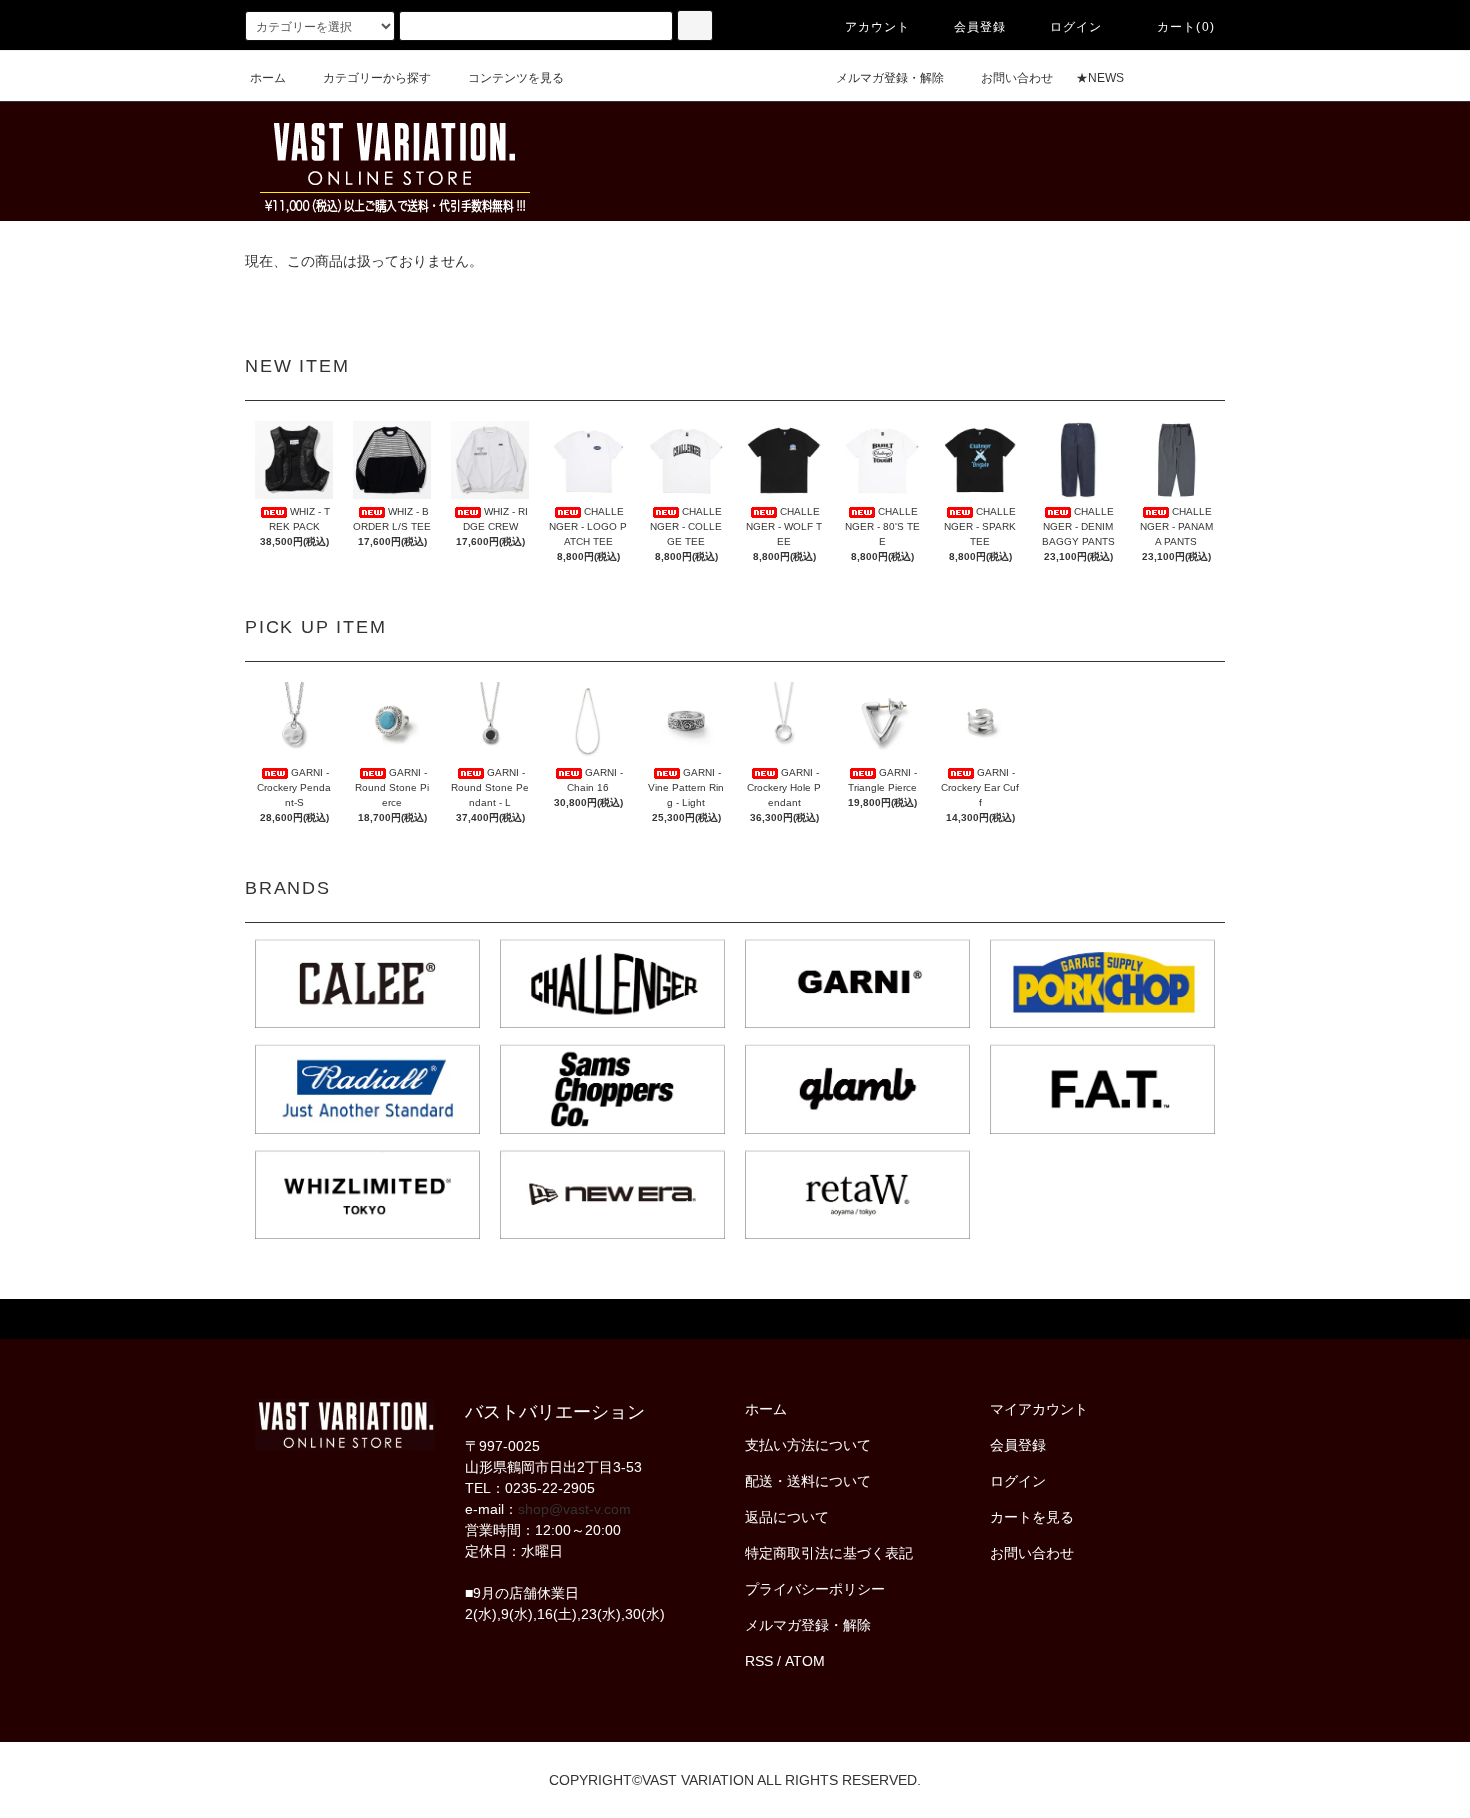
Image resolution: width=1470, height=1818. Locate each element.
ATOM (805, 1661)
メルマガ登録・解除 (890, 78)
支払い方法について (808, 1445)
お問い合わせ (1017, 78)
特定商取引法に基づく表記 (829, 1553)
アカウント (878, 27)
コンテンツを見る (516, 78)
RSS (759, 1661)
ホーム (268, 78)
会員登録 (980, 27)
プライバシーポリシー (815, 1589)
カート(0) (1186, 27)
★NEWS (1100, 78)
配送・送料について (808, 1481)
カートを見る (1032, 1517)
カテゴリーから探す (377, 78)
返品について (787, 1517)
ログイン (1076, 27)
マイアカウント (1039, 1409)
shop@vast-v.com (574, 1509)
